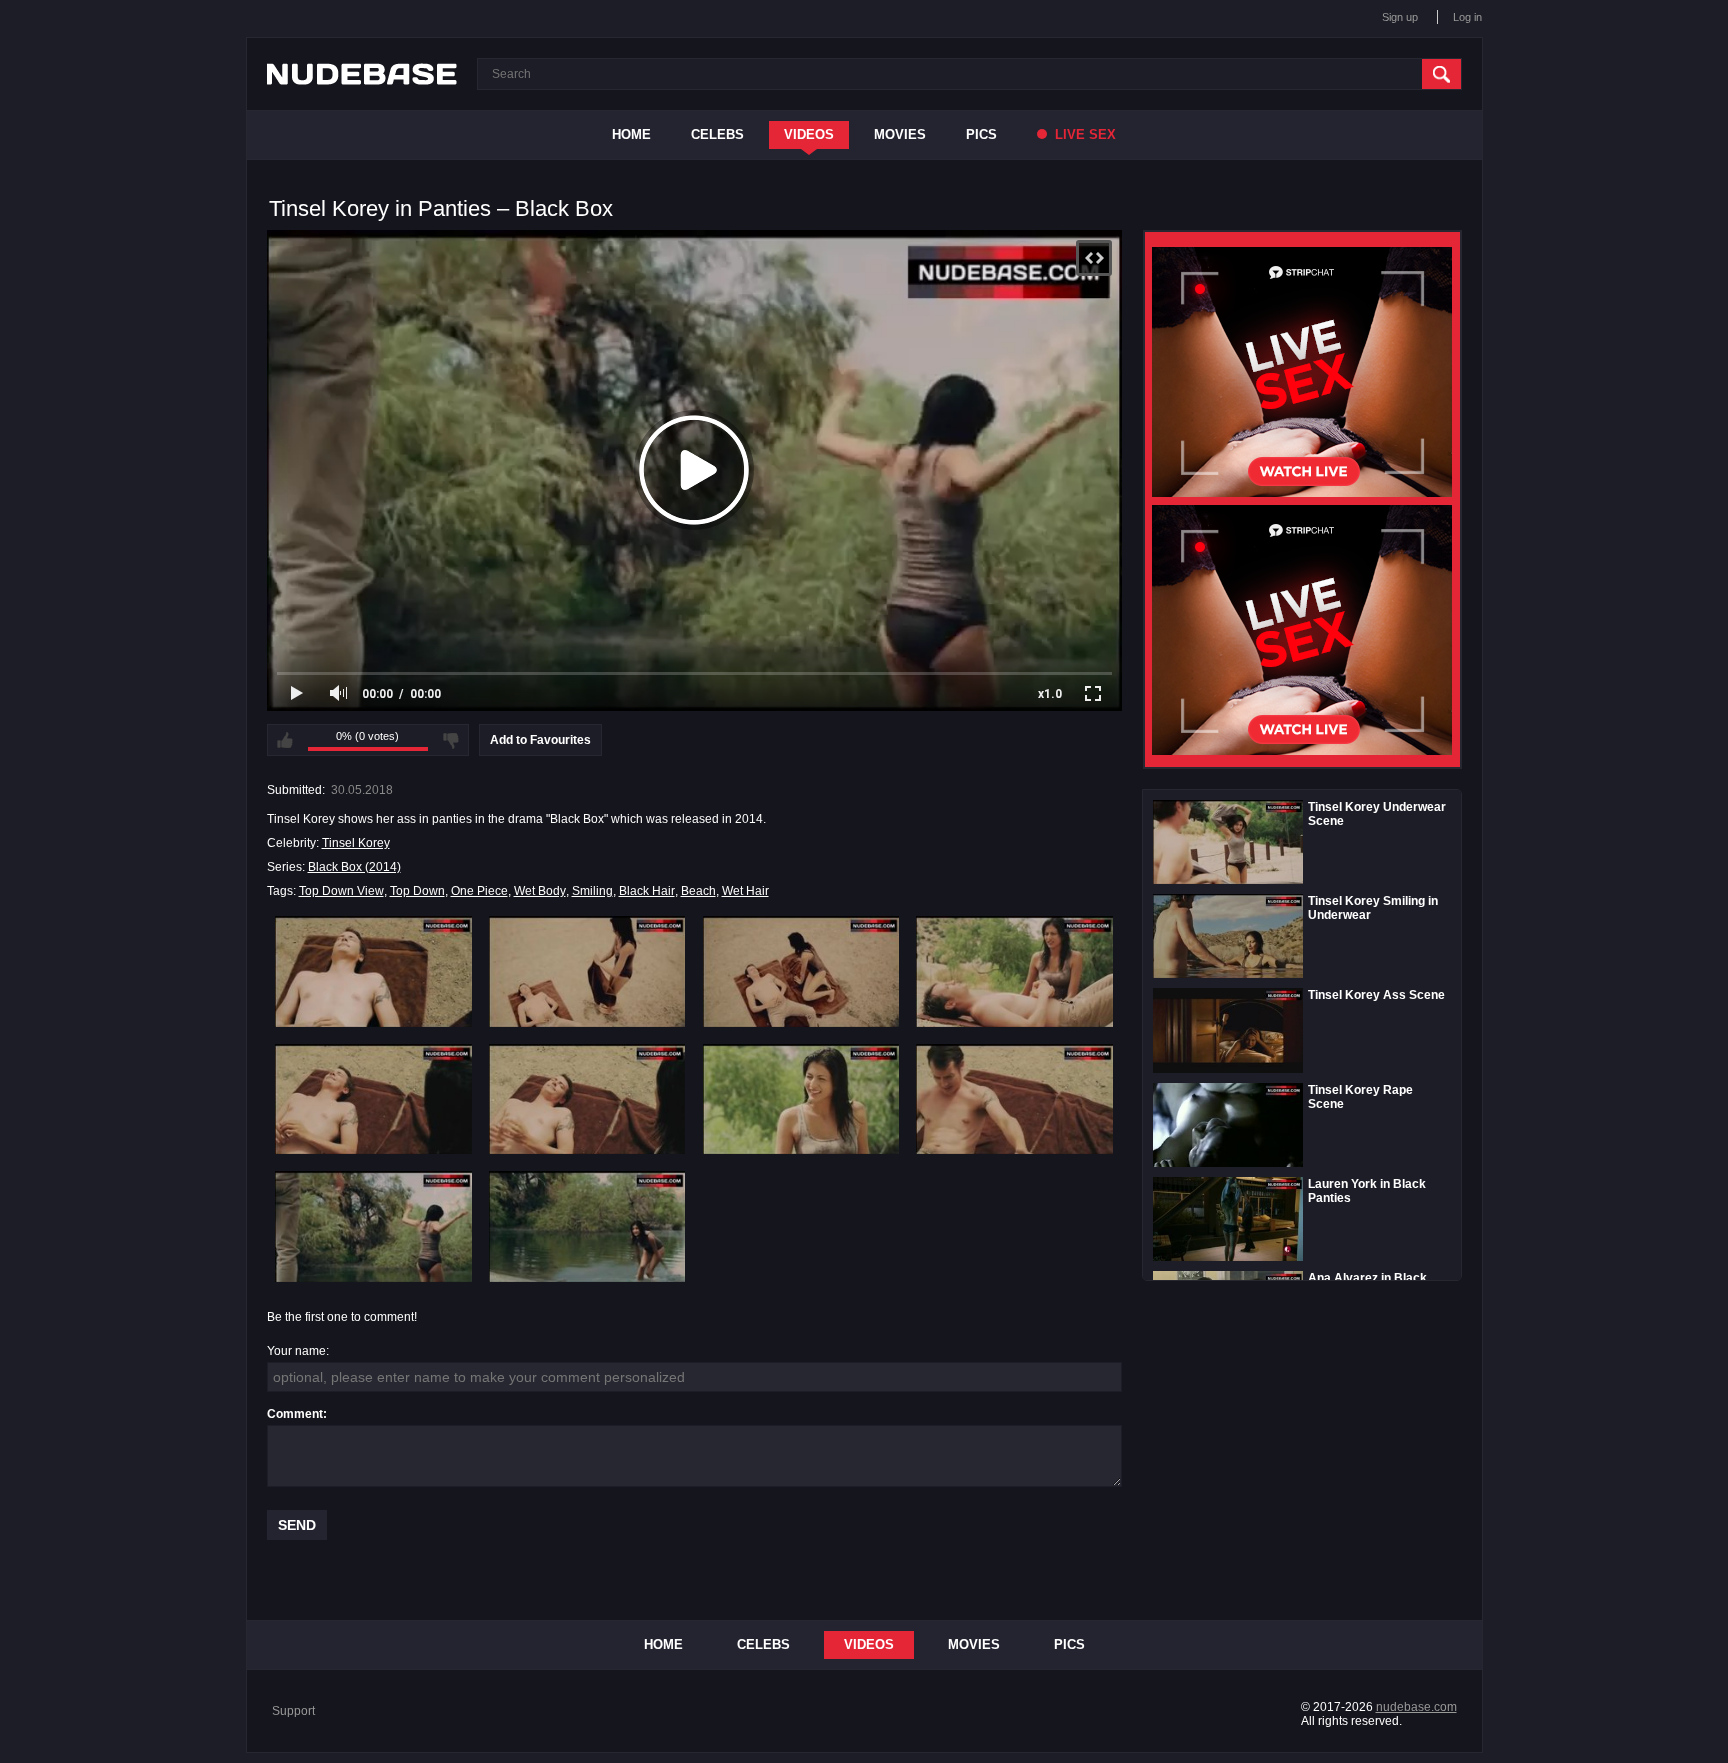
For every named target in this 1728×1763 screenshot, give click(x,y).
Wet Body (540, 891)
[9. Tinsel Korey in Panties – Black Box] (373, 1226)
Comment (295, 1414)
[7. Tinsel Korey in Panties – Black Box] (801, 1099)
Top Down (417, 891)
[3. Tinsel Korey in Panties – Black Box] (801, 971)
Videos (809, 134)
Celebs (717, 134)
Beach (698, 891)
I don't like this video (451, 740)
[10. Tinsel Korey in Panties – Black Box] (587, 1226)
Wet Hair (745, 891)
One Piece (479, 891)
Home (631, 134)
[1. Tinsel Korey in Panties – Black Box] (373, 971)
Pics (981, 134)
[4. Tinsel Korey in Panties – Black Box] (1014, 971)
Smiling (592, 891)
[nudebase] (362, 74)
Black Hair (647, 891)
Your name (296, 1351)
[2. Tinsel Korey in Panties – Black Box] (587, 971)
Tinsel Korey (356, 843)
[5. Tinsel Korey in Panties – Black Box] (373, 1099)
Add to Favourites (540, 740)
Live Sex (1083, 134)
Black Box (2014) (354, 867)
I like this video (285, 740)
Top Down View (341, 891)
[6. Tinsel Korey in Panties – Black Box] (587, 1099)
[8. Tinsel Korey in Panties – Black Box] (1014, 1099)
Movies (900, 134)
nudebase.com (1416, 1707)
